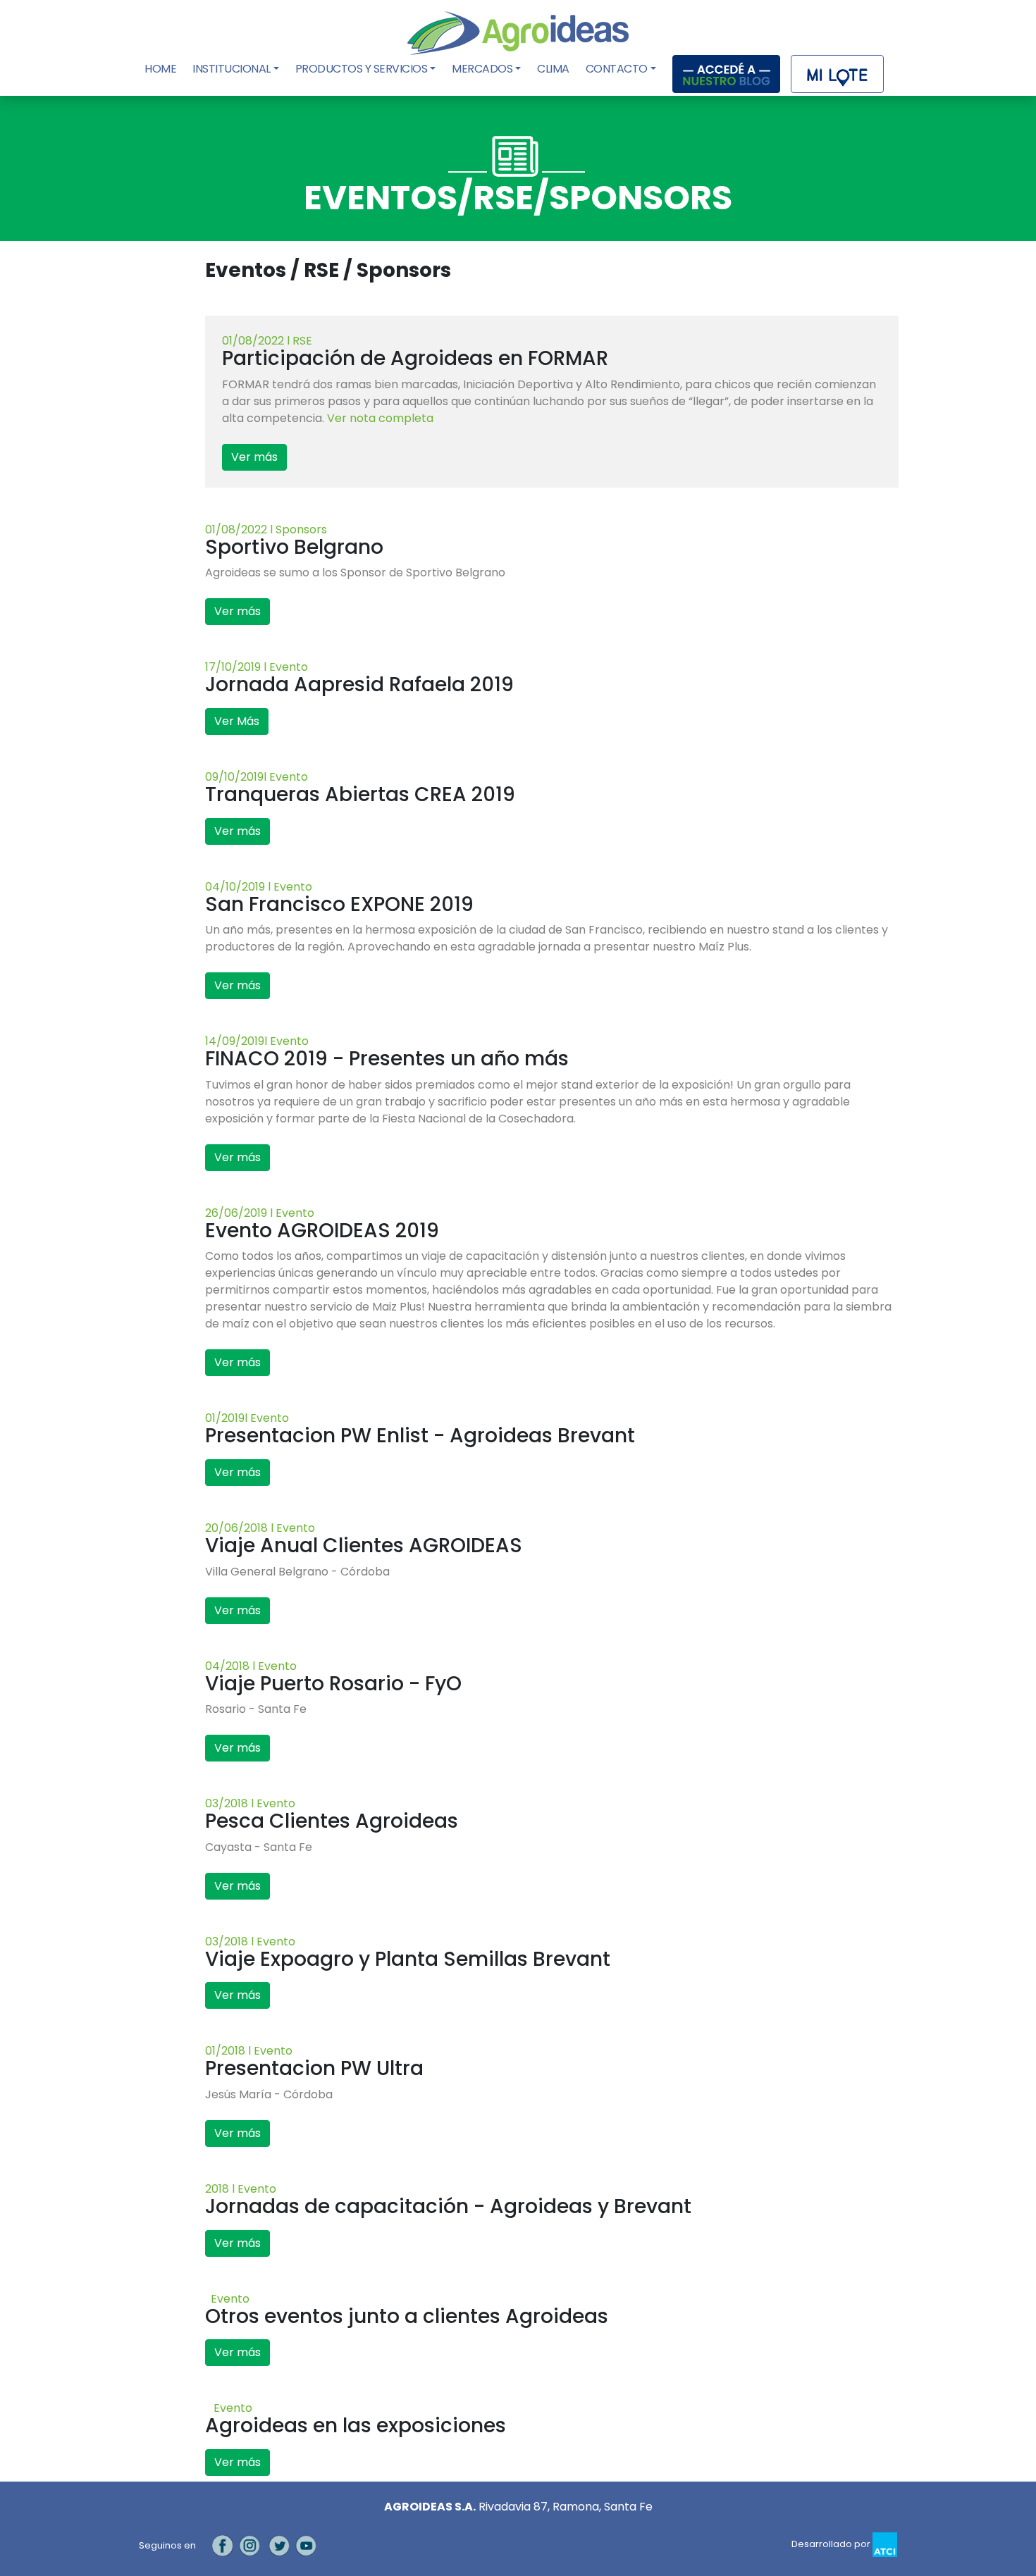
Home (162, 69)
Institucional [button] (232, 69)
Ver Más (237, 721)
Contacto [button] (617, 69)
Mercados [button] (482, 69)
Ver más (254, 457)
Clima (553, 69)
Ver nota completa (380, 418)
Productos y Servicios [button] (362, 69)
